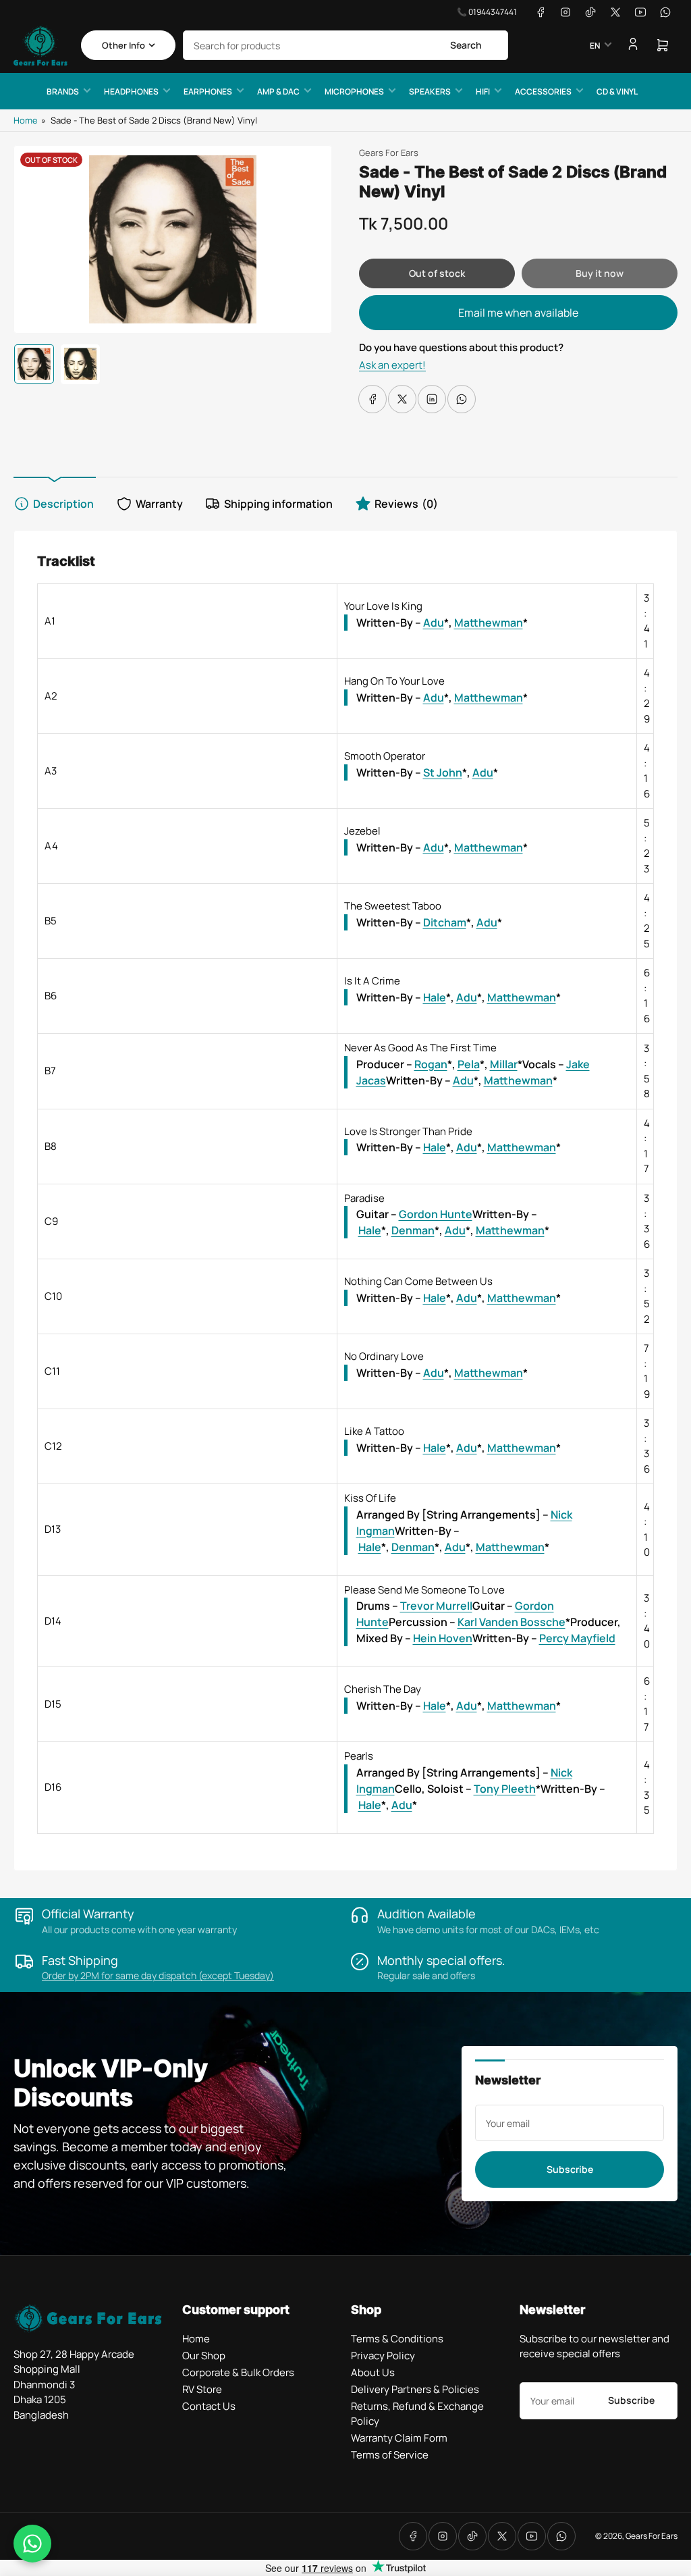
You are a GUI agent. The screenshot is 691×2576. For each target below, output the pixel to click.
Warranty (159, 504)
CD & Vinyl (617, 91)
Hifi (483, 91)
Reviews (406, 504)
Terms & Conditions (397, 2339)
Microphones (354, 91)
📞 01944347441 (487, 12)
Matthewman (489, 623)
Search (466, 45)
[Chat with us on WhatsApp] (32, 2544)
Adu (434, 623)
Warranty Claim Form (399, 2438)
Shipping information (278, 504)
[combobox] (345, 45)
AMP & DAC (278, 91)
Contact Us (209, 2406)
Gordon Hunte (436, 1214)
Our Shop (204, 2356)
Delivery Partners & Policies (415, 2389)
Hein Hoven (443, 1638)
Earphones (208, 91)
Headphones (131, 91)
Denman (413, 1230)
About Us (373, 2372)
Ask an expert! (392, 365)
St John (443, 772)
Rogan (431, 1064)
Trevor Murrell (436, 1606)
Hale (435, 997)
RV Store (202, 2389)
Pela (469, 1064)
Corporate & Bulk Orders (238, 2372)
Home (26, 120)
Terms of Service (390, 2455)
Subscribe (570, 2169)
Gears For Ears (389, 153)
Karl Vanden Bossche (512, 1622)
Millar (504, 1064)
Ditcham (445, 922)
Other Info (123, 45)
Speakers (430, 91)
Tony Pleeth (505, 1789)
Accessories (543, 91)
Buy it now (600, 273)
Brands (63, 91)
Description (63, 504)
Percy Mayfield (577, 1638)
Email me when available (518, 313)
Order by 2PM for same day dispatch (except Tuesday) (158, 1975)
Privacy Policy (383, 2356)
